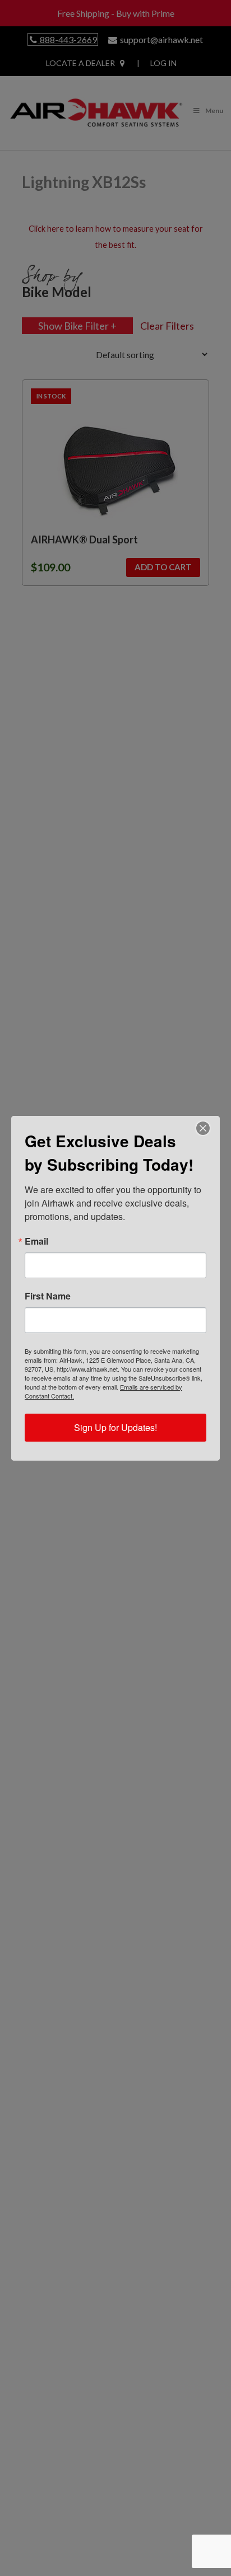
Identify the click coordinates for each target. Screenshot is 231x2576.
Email (36, 1241)
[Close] (203, 1128)
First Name (48, 1296)
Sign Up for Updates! (115, 1427)
